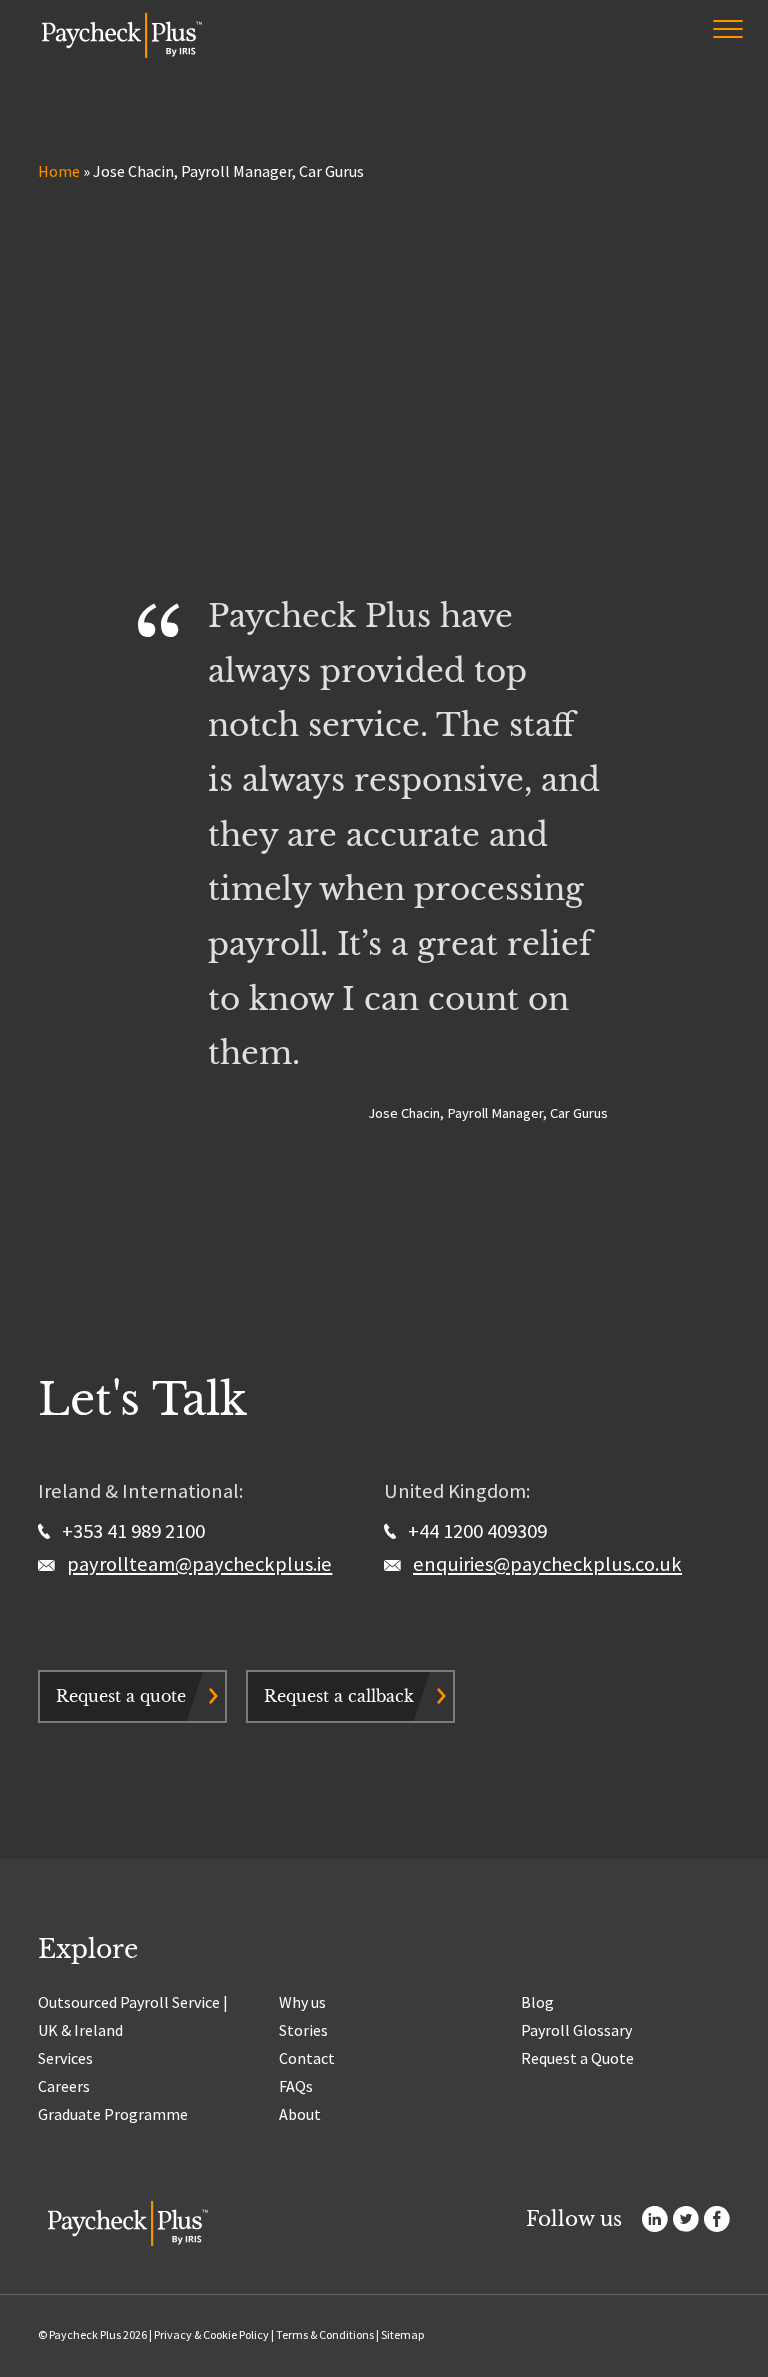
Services (65, 2058)
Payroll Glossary (576, 2030)
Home (59, 171)
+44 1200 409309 (475, 1531)
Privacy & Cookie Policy (211, 2334)
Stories (303, 2030)
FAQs (296, 2086)
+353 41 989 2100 (131, 1531)
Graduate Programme (113, 2114)
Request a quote (121, 1696)
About (300, 2114)
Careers (64, 2086)
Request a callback (339, 1696)
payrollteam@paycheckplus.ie (199, 1564)
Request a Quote (577, 2058)
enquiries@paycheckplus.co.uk (547, 1564)
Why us (302, 2002)
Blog (537, 2002)
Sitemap (402, 2334)
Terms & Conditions (325, 2334)
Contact (307, 2058)
